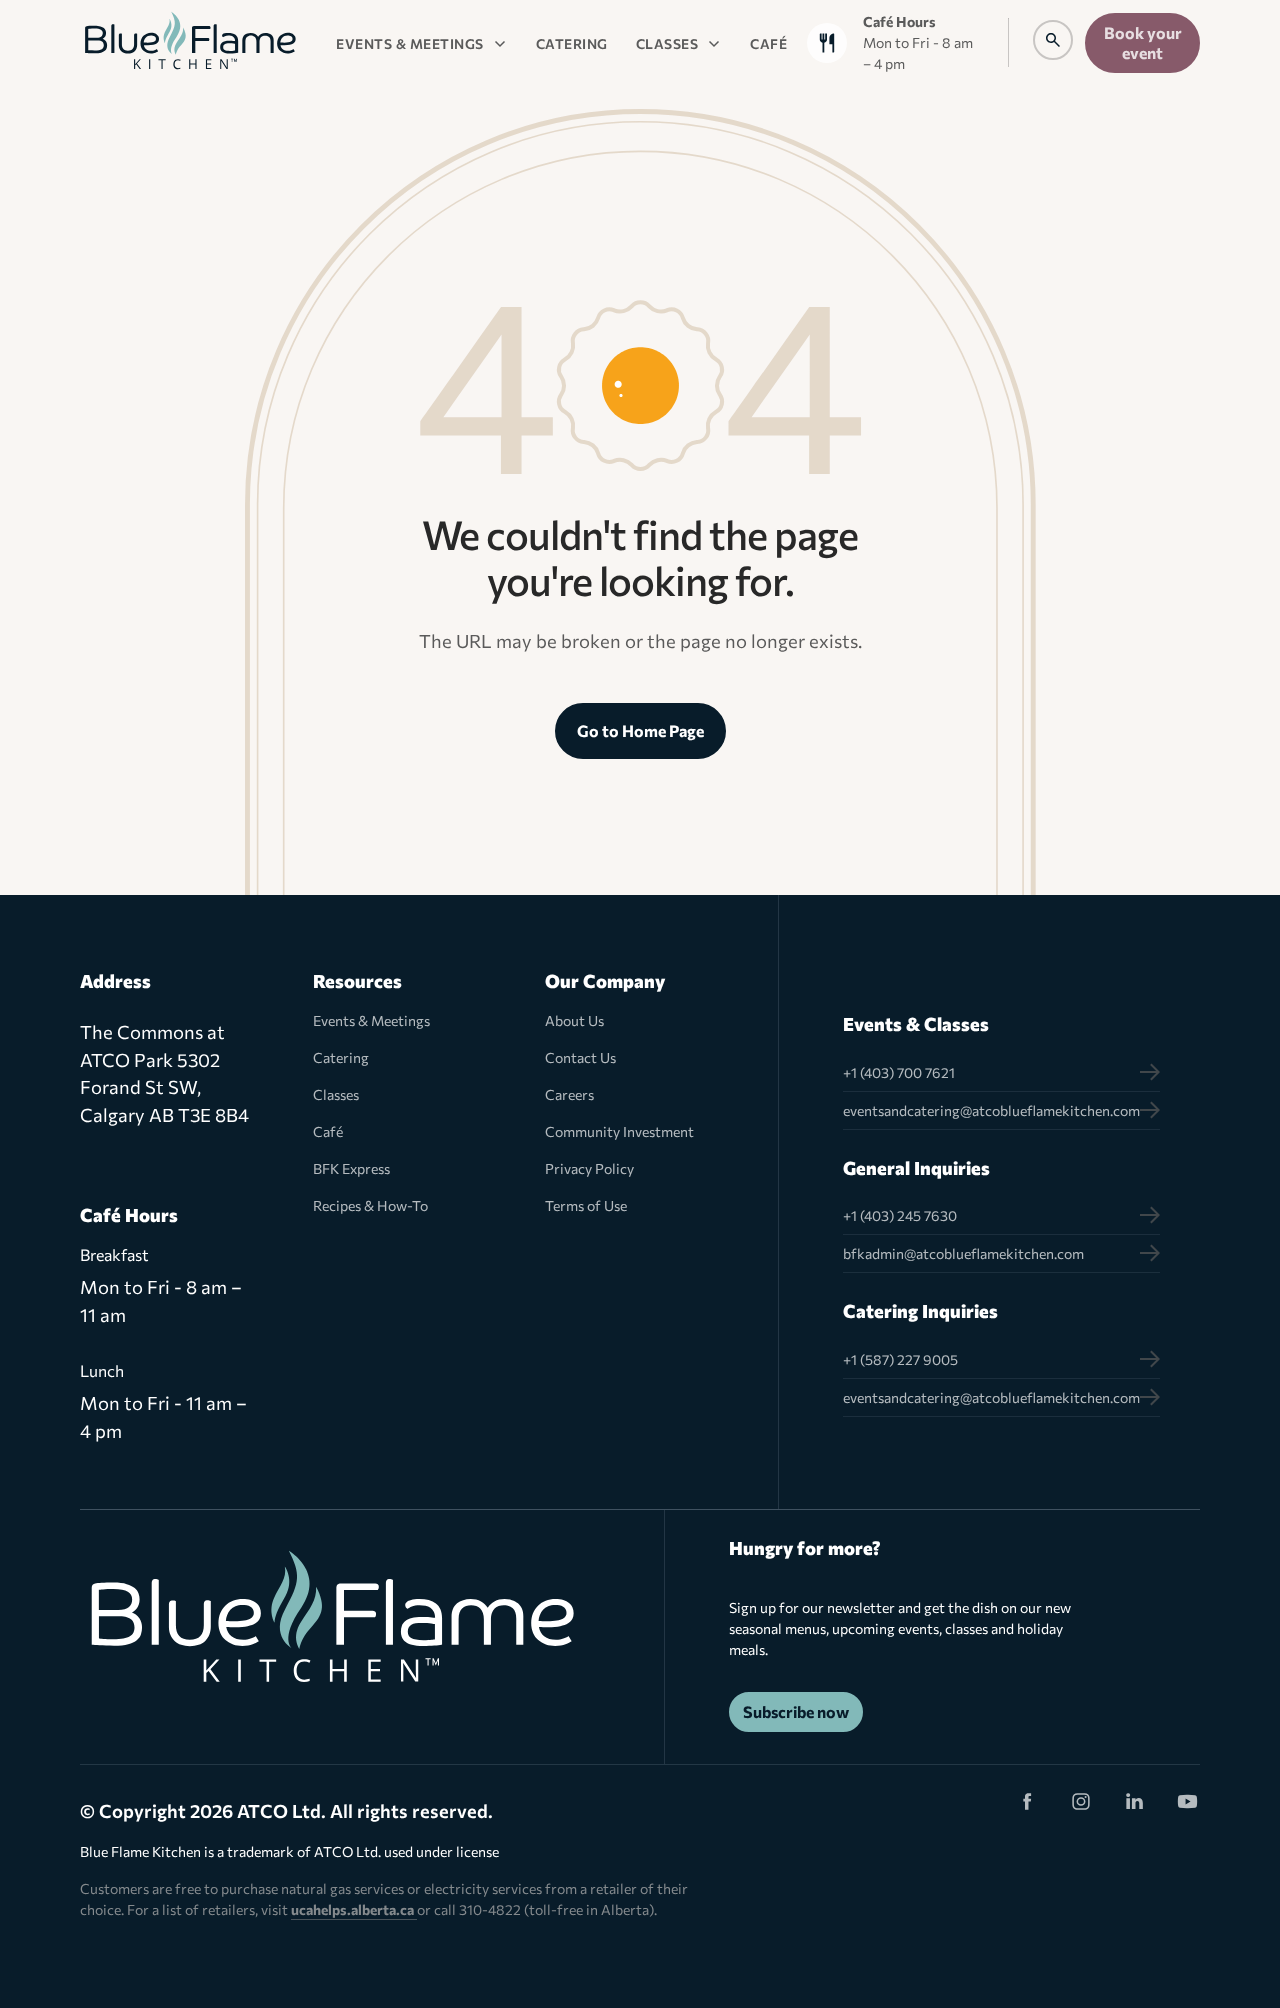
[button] (422, 43)
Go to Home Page (640, 730)
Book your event (1143, 42)
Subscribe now (796, 1711)
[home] (190, 42)
